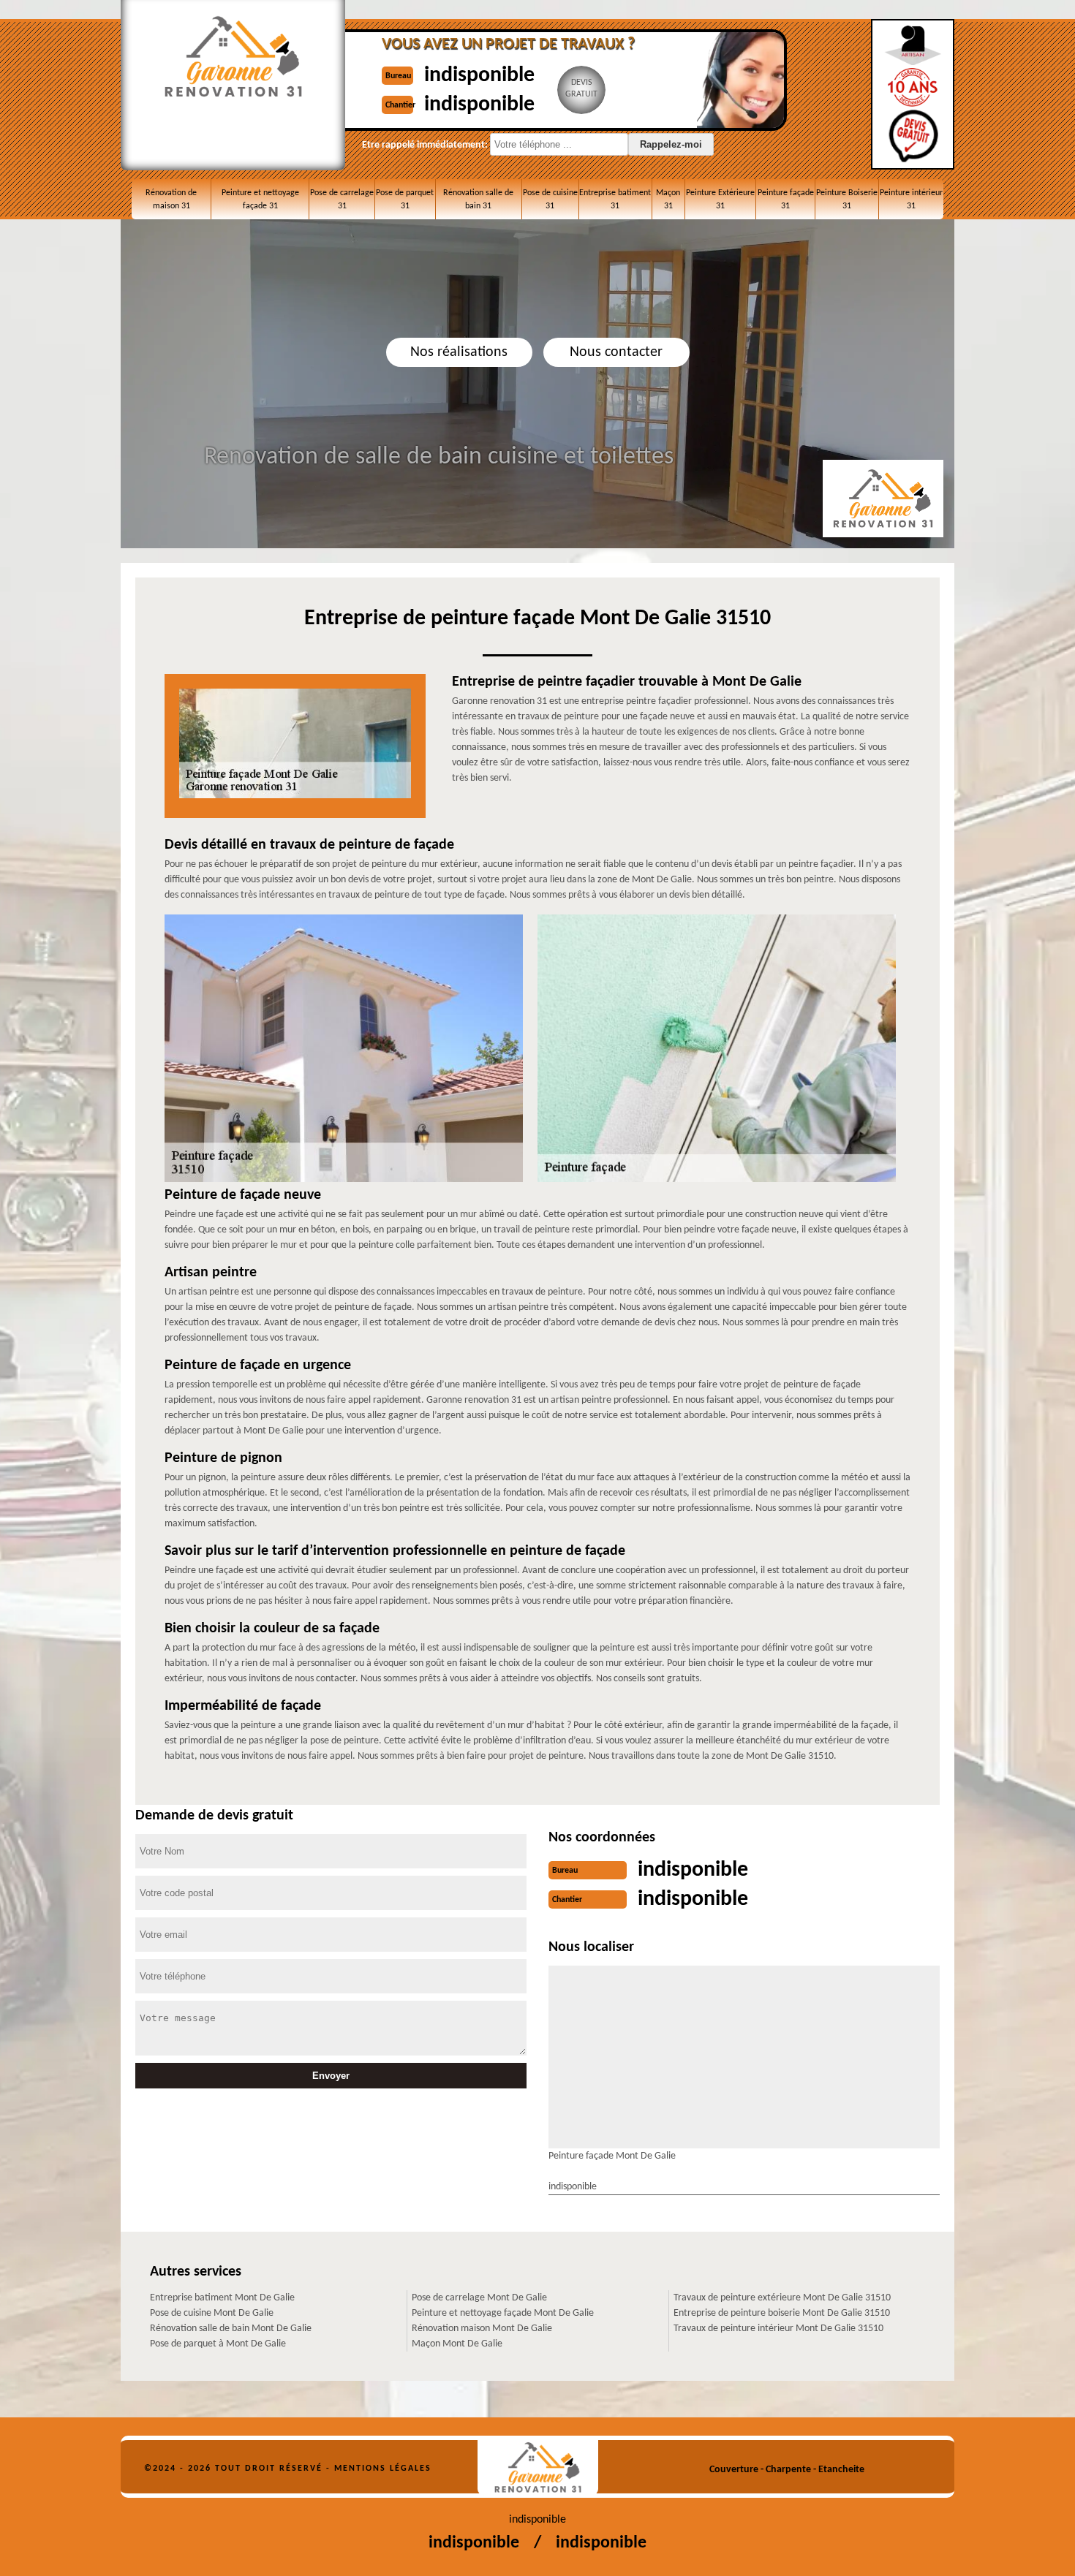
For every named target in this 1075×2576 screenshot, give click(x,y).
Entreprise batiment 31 (615, 200)
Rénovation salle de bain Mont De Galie (231, 2329)
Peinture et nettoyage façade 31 (260, 200)
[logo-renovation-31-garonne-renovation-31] (538, 2467)
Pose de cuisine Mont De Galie (212, 2313)
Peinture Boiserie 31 (847, 200)
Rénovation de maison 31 (171, 200)
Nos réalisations (459, 352)
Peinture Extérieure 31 (720, 200)
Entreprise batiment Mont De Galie (222, 2298)
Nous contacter (616, 352)
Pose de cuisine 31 (550, 200)
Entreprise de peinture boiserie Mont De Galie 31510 (782, 2313)
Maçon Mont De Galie (457, 2344)
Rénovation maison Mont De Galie (482, 2329)
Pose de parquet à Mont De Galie (218, 2344)
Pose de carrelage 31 (342, 200)
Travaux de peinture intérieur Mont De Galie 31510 (778, 2329)
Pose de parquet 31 (405, 200)
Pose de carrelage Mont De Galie (479, 2298)
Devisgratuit (581, 88)
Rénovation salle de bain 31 (478, 200)
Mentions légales (383, 2469)
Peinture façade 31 (786, 200)
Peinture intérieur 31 (911, 200)
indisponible (479, 76)
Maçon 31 (668, 200)
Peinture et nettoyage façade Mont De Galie (503, 2313)
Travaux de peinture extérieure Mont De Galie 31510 (782, 2298)
